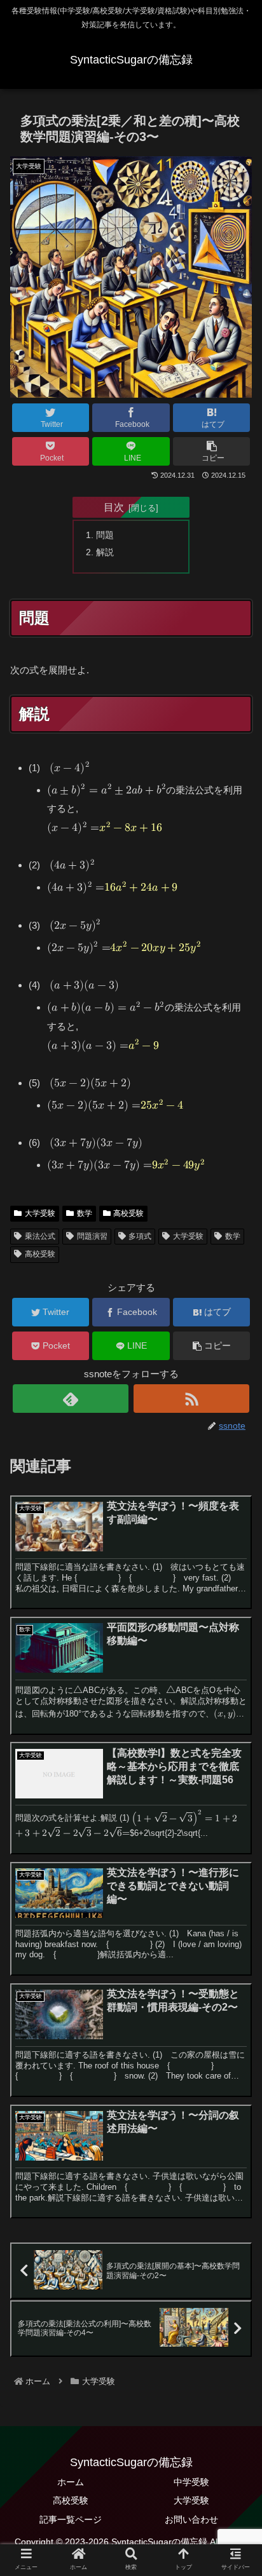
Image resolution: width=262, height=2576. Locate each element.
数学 (85, 1213)
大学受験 (40, 1213)
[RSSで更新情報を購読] (191, 1399)
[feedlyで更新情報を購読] (71, 1399)
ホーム (71, 2482)
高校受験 (128, 1213)
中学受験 (191, 2482)
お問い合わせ (191, 2519)
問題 (105, 535)
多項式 (140, 1236)
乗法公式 (40, 1236)
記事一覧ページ (71, 2519)
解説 (105, 552)
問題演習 (92, 1236)
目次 (114, 507)
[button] (212, 451)
